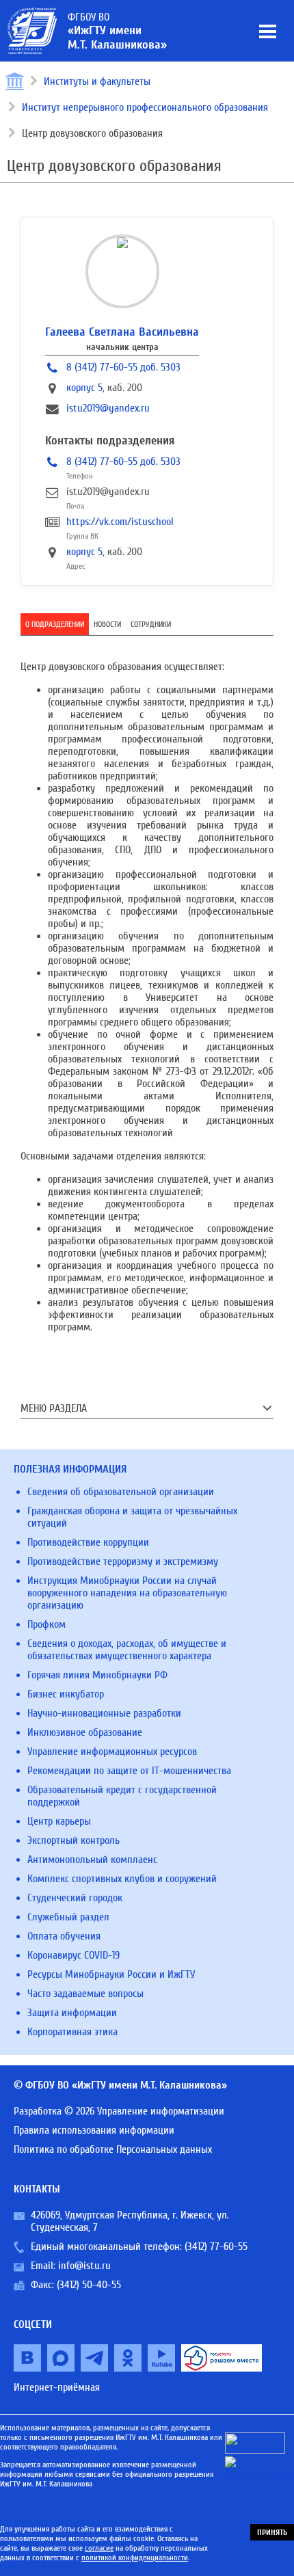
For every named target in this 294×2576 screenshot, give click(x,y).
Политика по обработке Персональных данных (113, 2149)
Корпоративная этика (72, 2032)
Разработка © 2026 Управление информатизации (119, 2111)
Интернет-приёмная (57, 2387)
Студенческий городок (75, 1898)
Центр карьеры (59, 1821)
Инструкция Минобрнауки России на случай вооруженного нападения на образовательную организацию (127, 1593)
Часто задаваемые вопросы (85, 1994)
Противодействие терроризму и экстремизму (123, 1561)
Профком (46, 1624)
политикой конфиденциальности (135, 2558)
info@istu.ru (84, 2266)
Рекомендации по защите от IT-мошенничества (129, 1771)
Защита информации (72, 2013)
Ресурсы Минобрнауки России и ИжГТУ (111, 1974)
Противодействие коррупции (88, 1542)
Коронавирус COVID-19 (73, 1955)
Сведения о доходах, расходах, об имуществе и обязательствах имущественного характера (127, 1650)
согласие (99, 2548)
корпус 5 (84, 388)
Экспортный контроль (73, 1840)
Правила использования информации (94, 2130)
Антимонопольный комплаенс (92, 1860)
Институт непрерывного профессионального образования (145, 107)
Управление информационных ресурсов (112, 1752)
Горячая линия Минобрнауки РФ (97, 1675)
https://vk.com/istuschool (120, 522)
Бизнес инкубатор (66, 1694)
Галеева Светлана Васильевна (122, 332)
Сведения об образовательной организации (121, 1492)
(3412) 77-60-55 (216, 2246)
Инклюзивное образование (85, 1732)
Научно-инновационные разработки (104, 1713)
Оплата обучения (64, 1936)
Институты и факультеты (97, 81)
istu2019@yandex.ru (108, 408)
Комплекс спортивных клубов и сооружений (122, 1879)
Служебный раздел (68, 1917)
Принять (272, 2532)
